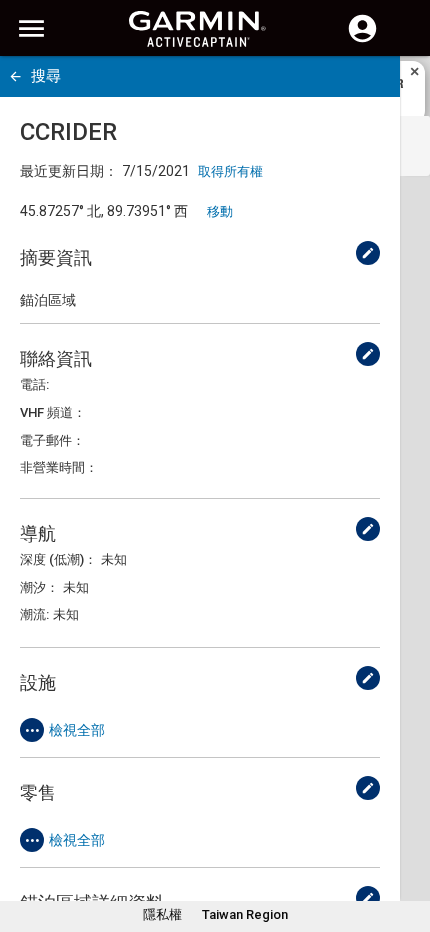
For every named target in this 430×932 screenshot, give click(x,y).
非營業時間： (59, 467)
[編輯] (368, 253)
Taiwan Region (245, 914)
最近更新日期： (69, 171)
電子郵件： (52, 440)
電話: (34, 384)
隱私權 (162, 914)
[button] (405, 841)
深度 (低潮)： (58, 559)
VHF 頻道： (53, 412)
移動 (220, 211)
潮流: (34, 614)
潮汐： (39, 587)
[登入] (362, 40)
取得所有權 (230, 171)
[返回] (15, 76)
